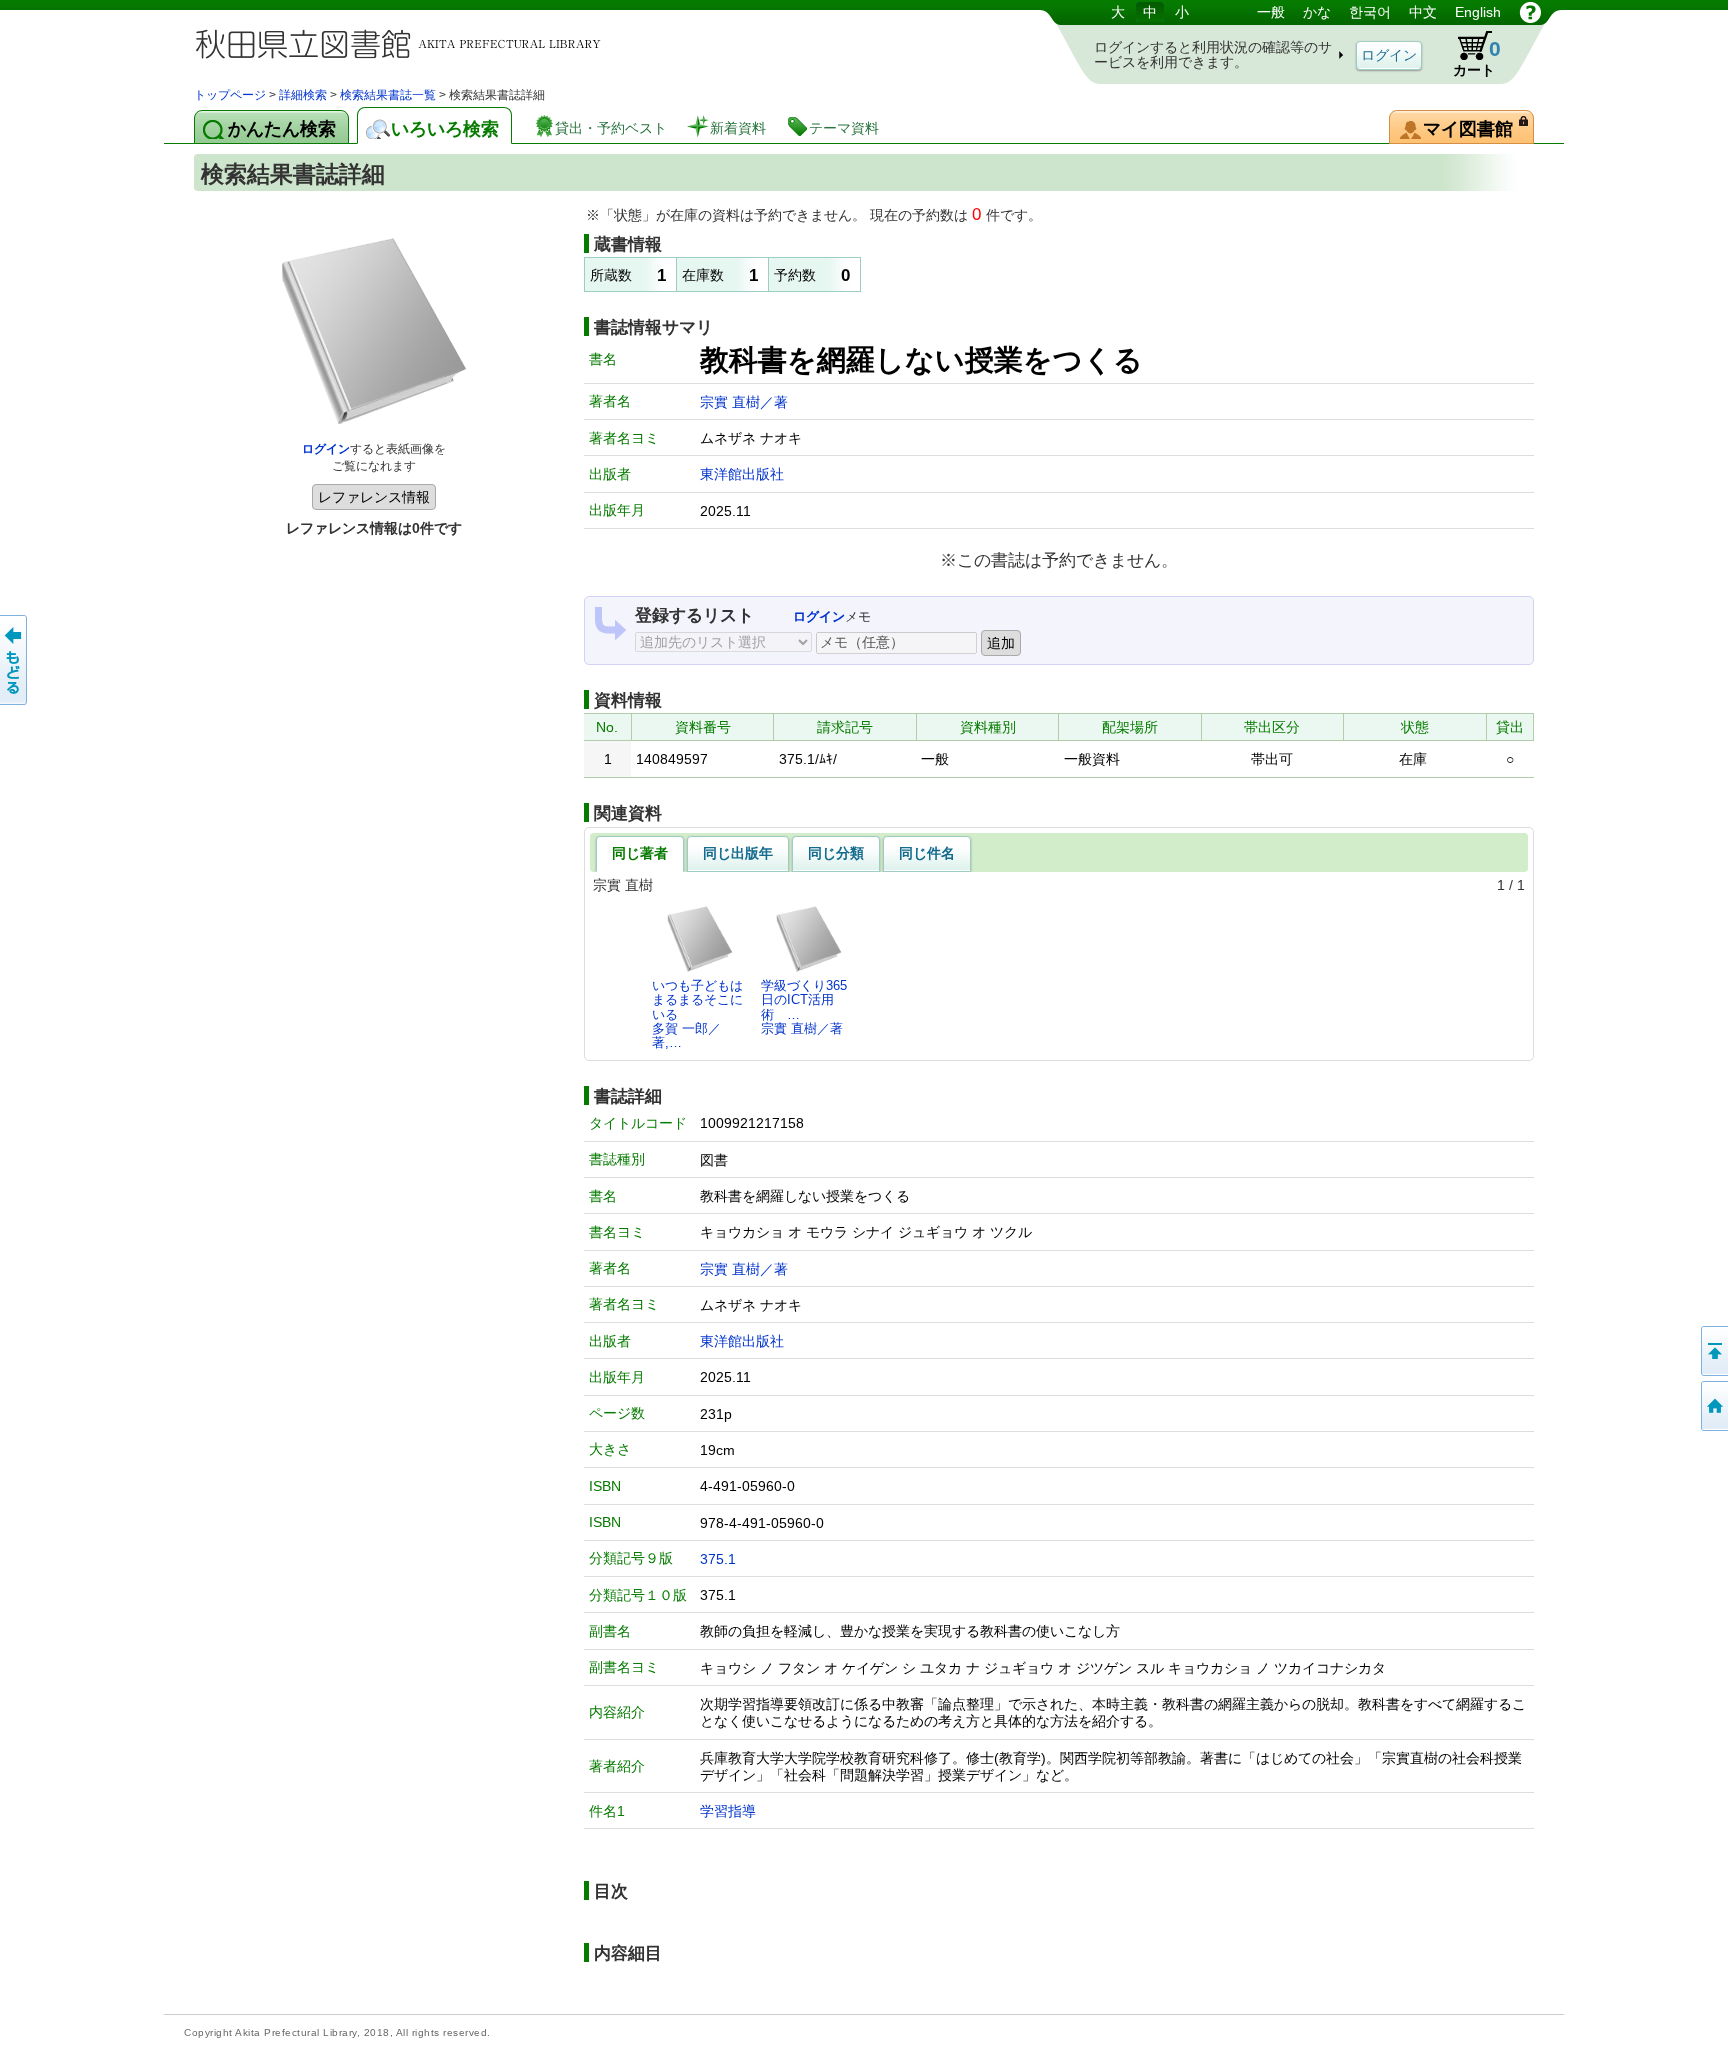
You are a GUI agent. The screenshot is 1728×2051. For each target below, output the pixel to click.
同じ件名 (927, 853)
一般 (1271, 12)
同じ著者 (640, 853)
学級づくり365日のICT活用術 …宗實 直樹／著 (804, 1007)
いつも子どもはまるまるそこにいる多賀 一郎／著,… (697, 1014)
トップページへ (1713, 1406)
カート (1477, 57)
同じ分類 (836, 853)
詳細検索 (303, 95)
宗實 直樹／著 (744, 402)
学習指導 (728, 1811)
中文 (1423, 12)
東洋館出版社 (742, 474)
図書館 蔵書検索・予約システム (404, 42)
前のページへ (15, 660)
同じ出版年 (738, 853)
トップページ (230, 95)
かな (1317, 12)
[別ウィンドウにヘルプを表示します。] (1530, 12)
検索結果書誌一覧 (388, 95)
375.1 (718, 1559)
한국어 (1370, 12)
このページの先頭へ (1713, 1351)
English (1478, 12)
